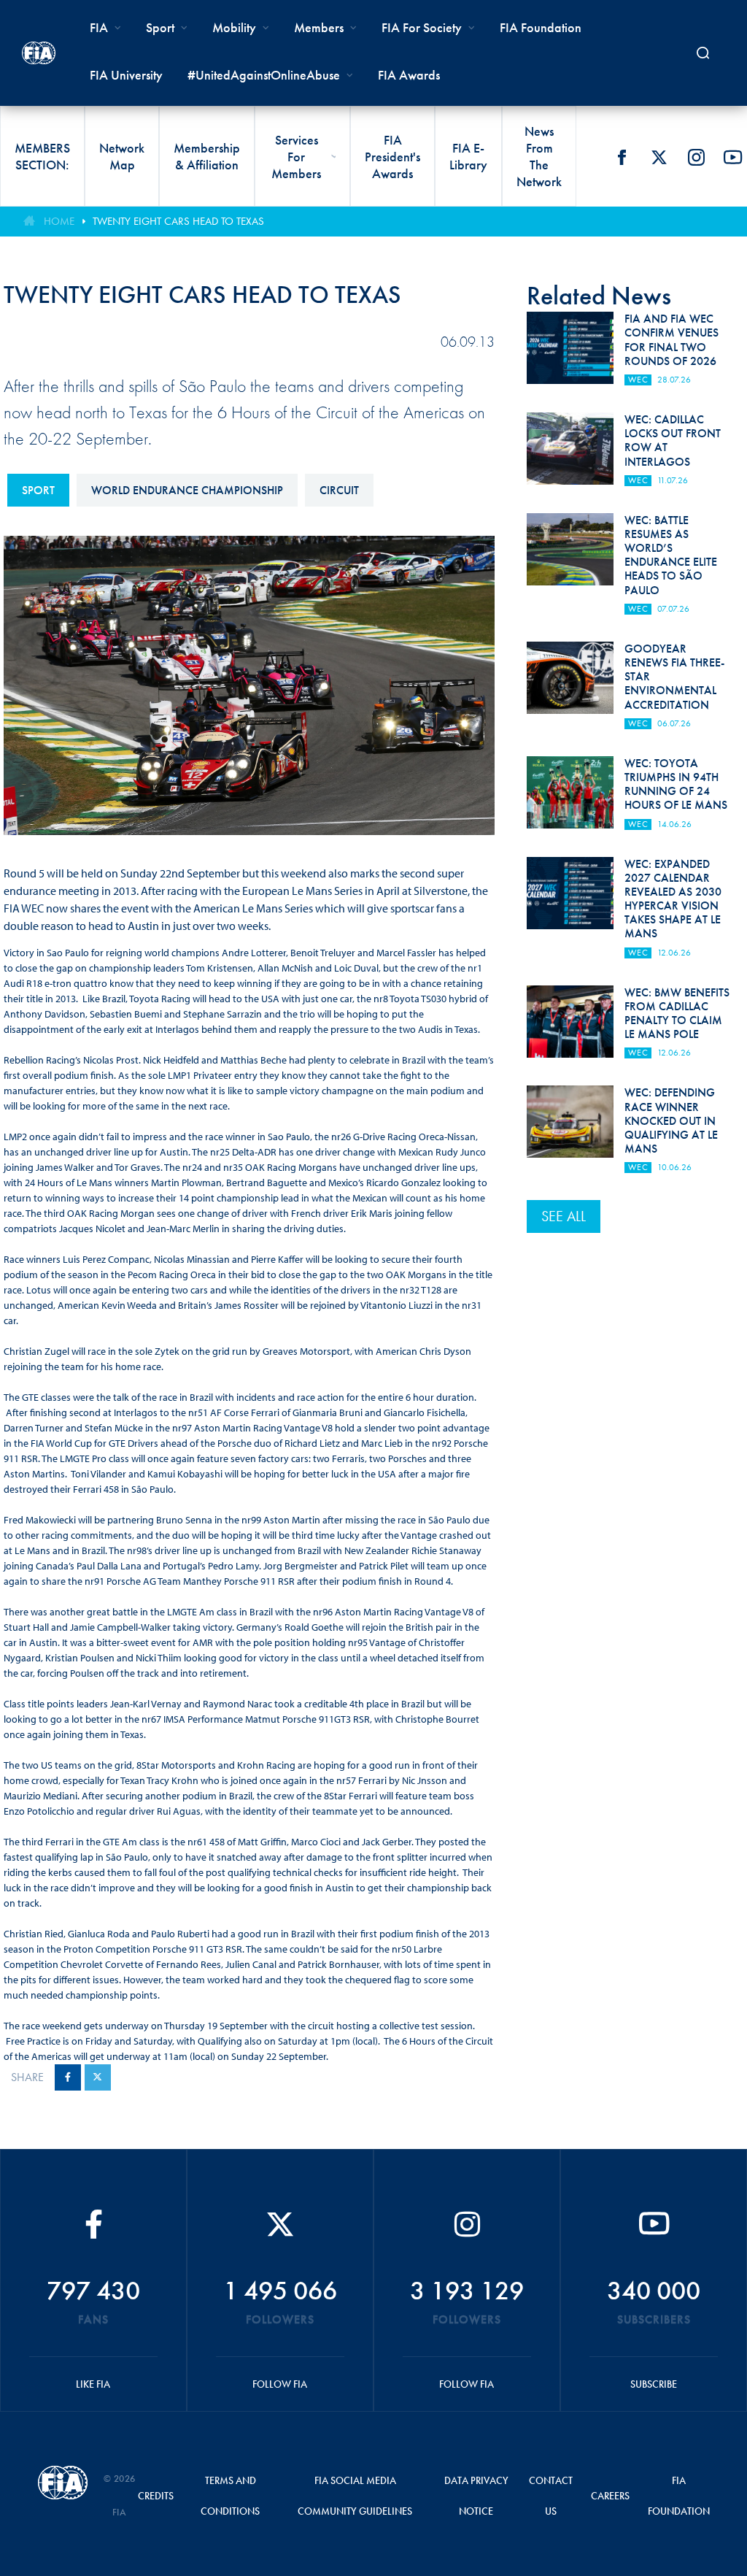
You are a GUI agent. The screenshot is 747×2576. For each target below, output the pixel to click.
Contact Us (551, 2496)
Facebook (622, 157)
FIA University (126, 75)
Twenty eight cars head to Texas (178, 221)
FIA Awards (409, 75)
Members (319, 27)
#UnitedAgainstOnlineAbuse (264, 75)
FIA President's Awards (392, 157)
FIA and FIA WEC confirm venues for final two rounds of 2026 (671, 340)
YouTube (733, 157)
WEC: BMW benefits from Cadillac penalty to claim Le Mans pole (677, 1014)
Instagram (696, 157)
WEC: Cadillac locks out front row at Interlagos (673, 441)
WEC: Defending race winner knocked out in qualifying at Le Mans (671, 1120)
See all (564, 1216)
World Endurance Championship (187, 490)
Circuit (339, 490)
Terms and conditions (230, 2496)
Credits (156, 2496)
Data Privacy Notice (476, 2496)
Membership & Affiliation (207, 156)
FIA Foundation (541, 27)
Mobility (234, 27)
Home (59, 221)
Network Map (122, 156)
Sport (38, 490)
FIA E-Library (468, 156)
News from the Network (539, 156)
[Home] (39, 53)
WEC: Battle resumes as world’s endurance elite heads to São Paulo (671, 555)
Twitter (659, 157)
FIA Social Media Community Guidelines (355, 2496)
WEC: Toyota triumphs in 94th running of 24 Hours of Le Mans (676, 784)
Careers (610, 2496)
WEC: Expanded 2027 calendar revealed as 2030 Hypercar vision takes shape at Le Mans (673, 899)
